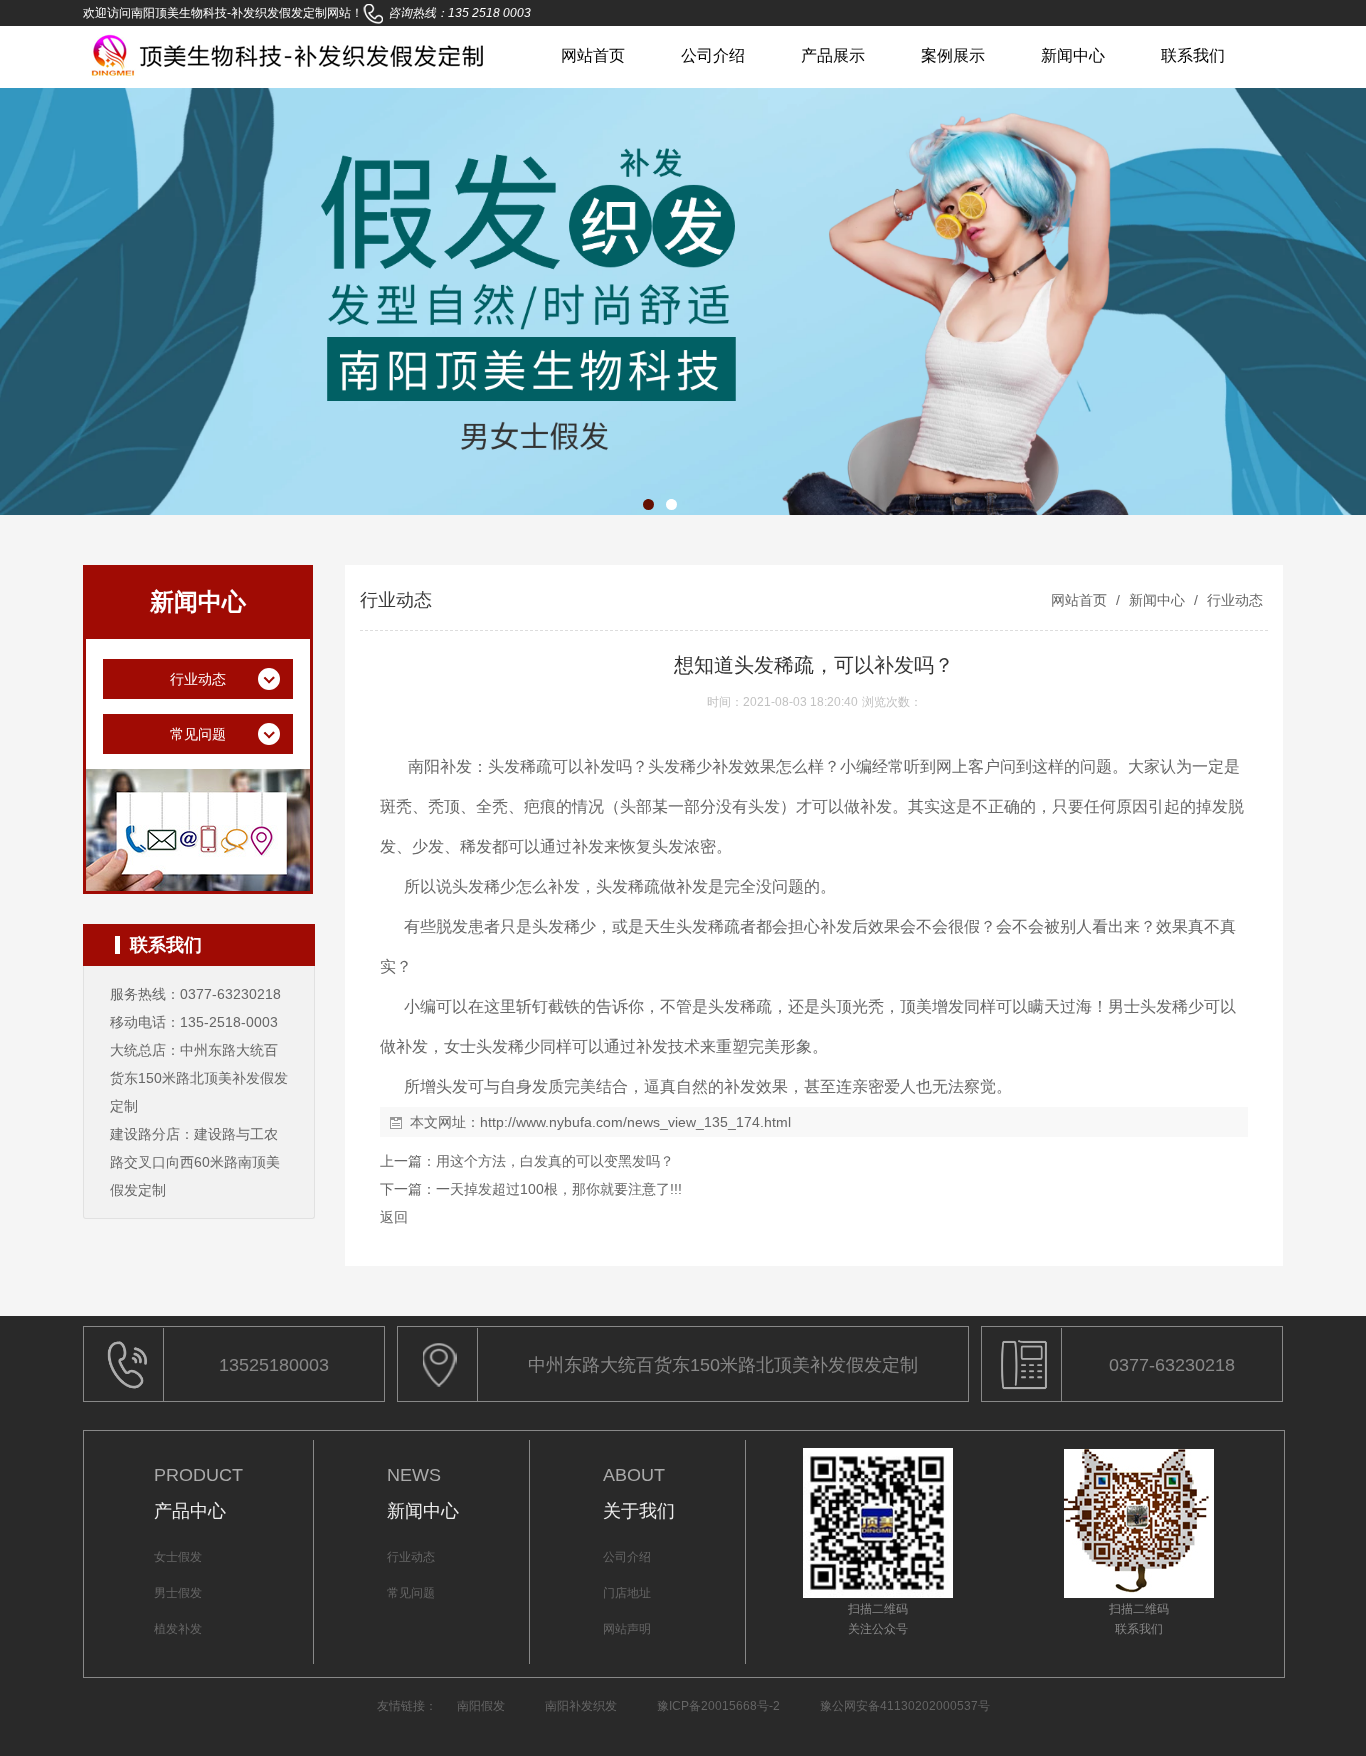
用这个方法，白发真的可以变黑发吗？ (555, 1161)
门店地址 (627, 1593)
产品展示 (833, 55)
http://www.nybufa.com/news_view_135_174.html (635, 1122)
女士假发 (178, 1557)
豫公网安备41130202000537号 (905, 1706)
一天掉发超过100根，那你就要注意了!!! (559, 1189)
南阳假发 (481, 1706)
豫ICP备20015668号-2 (718, 1706)
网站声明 (627, 1629)
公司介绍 (713, 55)
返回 (394, 1217)
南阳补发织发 (581, 1706)
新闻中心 (1073, 55)
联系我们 (1193, 55)
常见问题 (411, 1593)
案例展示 (953, 55)
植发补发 (178, 1629)
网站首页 (593, 55)
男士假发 (178, 1593)
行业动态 (1233, 600)
